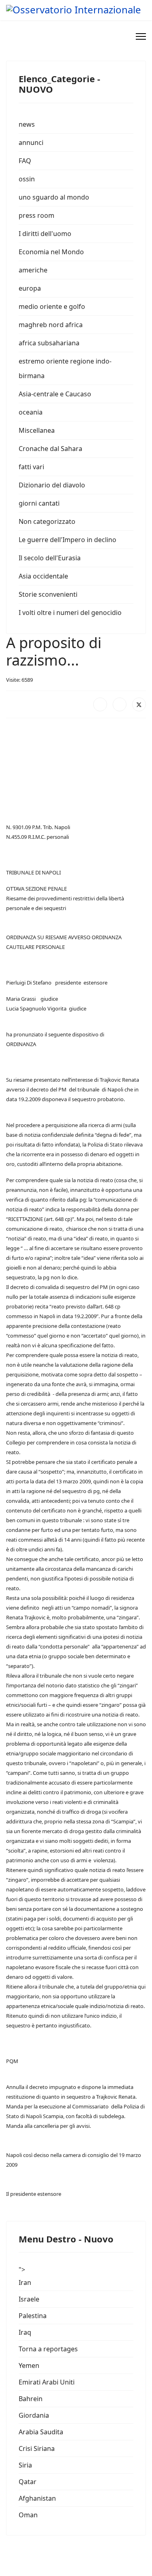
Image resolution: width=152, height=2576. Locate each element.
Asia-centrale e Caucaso (55, 394)
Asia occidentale (43, 576)
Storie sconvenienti (48, 594)
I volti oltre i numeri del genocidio (70, 613)
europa (30, 288)
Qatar (28, 2482)
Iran (25, 2282)
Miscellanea (37, 430)
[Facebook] (100, 704)
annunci (31, 143)
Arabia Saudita (41, 2432)
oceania (31, 412)
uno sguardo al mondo (54, 197)
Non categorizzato (47, 521)
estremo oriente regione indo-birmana (65, 368)
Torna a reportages (48, 2349)
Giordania (34, 2415)
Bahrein (31, 2399)
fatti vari (31, 467)
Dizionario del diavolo (52, 485)
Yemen (29, 2365)
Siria (25, 2465)
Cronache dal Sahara (50, 449)
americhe (33, 270)
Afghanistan (37, 2498)
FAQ (25, 161)
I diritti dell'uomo (45, 234)
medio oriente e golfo (52, 306)
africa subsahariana (49, 343)
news (27, 124)
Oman (28, 2515)
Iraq (25, 2332)
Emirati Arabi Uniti (47, 2382)
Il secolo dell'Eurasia (50, 558)
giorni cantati (39, 503)
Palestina (33, 2316)
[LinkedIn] (120, 704)
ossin (27, 179)
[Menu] (141, 36)
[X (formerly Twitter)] (139, 704)
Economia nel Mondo (51, 252)
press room (36, 215)
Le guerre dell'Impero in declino (67, 540)
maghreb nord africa (51, 325)
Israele (29, 2299)
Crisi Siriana (37, 2448)
